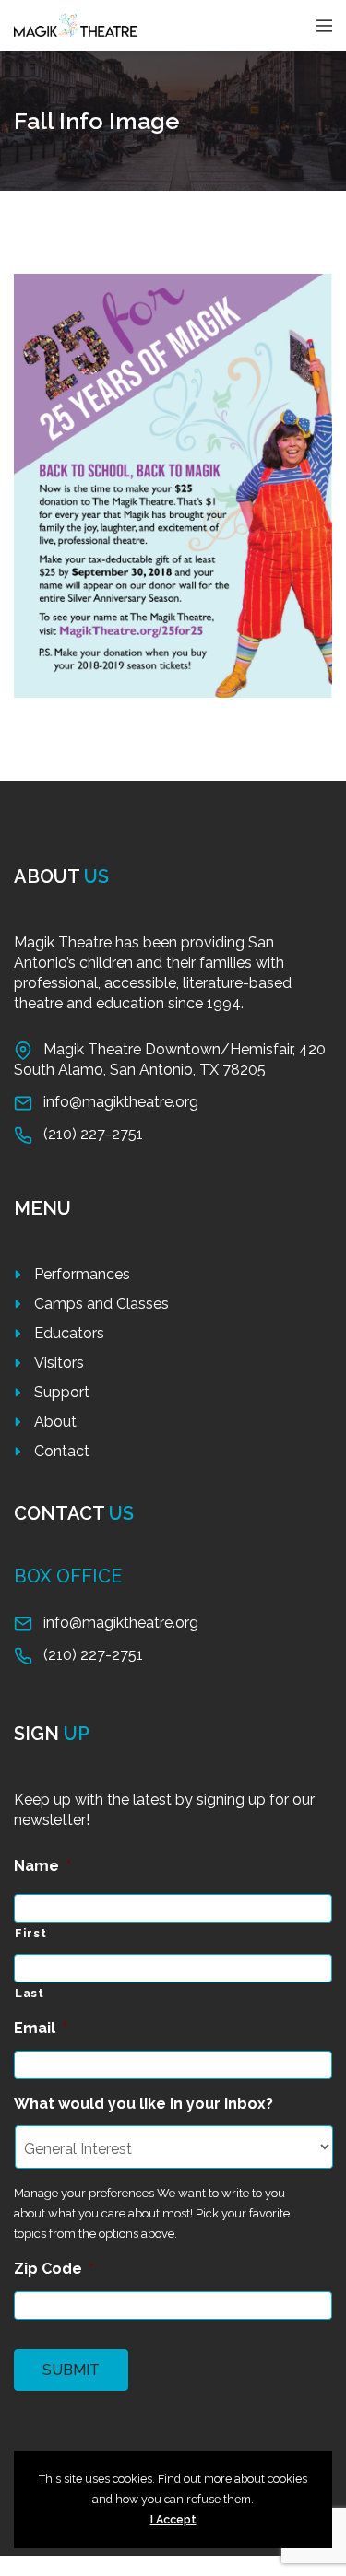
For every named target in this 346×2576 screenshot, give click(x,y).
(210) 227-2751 (93, 1134)
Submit (71, 2370)
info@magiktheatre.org (121, 1102)
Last (30, 1993)
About (55, 1422)
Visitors (59, 1363)
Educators (69, 1333)
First (30, 1933)
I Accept (173, 2519)
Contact (62, 1451)
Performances (82, 1274)
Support (62, 1392)
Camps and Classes (101, 1304)
